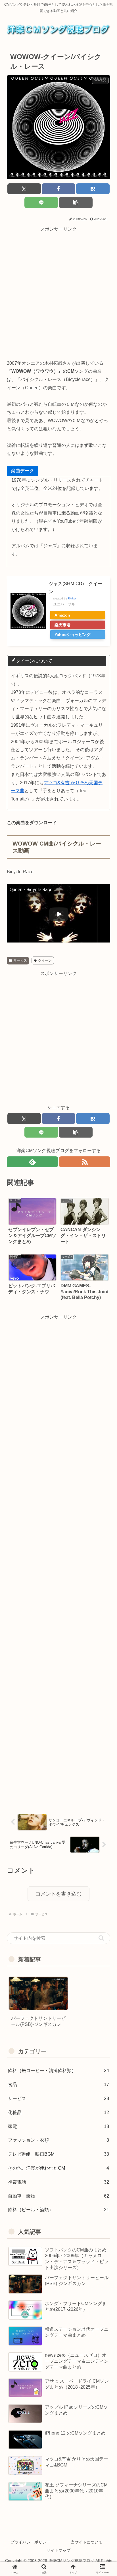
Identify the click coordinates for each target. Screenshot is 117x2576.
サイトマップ (58, 2550)
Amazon (62, 615)
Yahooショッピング (73, 635)
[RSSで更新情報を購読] (85, 1162)
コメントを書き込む (58, 1894)
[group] (38, 2005)
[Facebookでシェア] (58, 189)
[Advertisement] (58, 292)
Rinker (72, 598)
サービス (20, 960)
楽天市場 (62, 625)
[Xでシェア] (24, 189)
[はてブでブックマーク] (93, 189)
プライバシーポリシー (30, 2542)
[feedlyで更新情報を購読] (32, 1162)
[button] (76, 202)
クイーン (45, 960)
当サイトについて (87, 2542)
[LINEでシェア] (41, 202)
